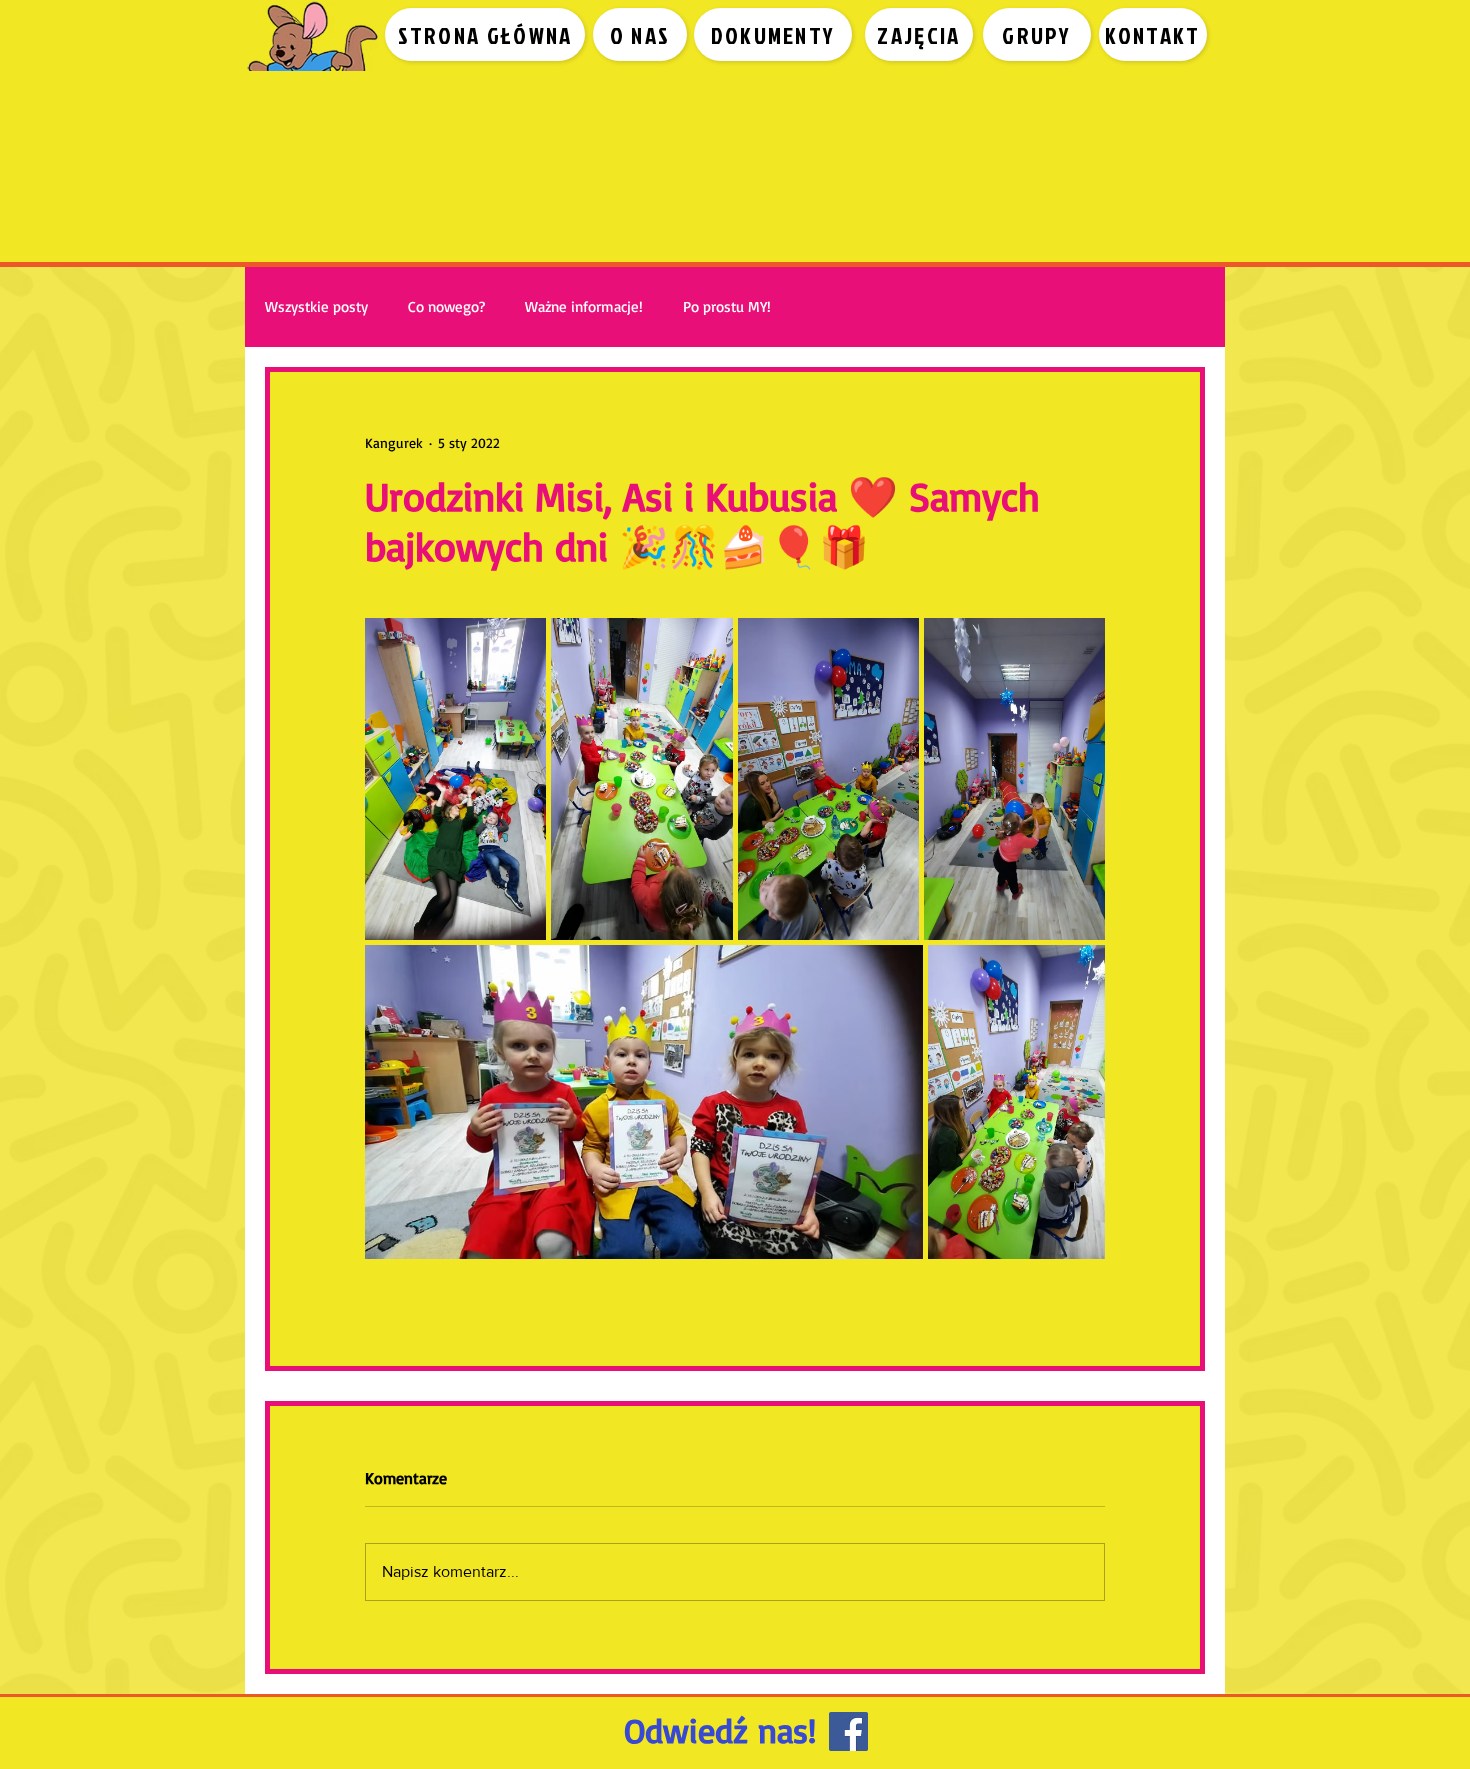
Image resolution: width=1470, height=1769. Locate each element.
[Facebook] (848, 1731)
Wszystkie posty (316, 307)
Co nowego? (446, 307)
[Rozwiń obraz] (455, 779)
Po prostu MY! (727, 307)
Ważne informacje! (584, 307)
